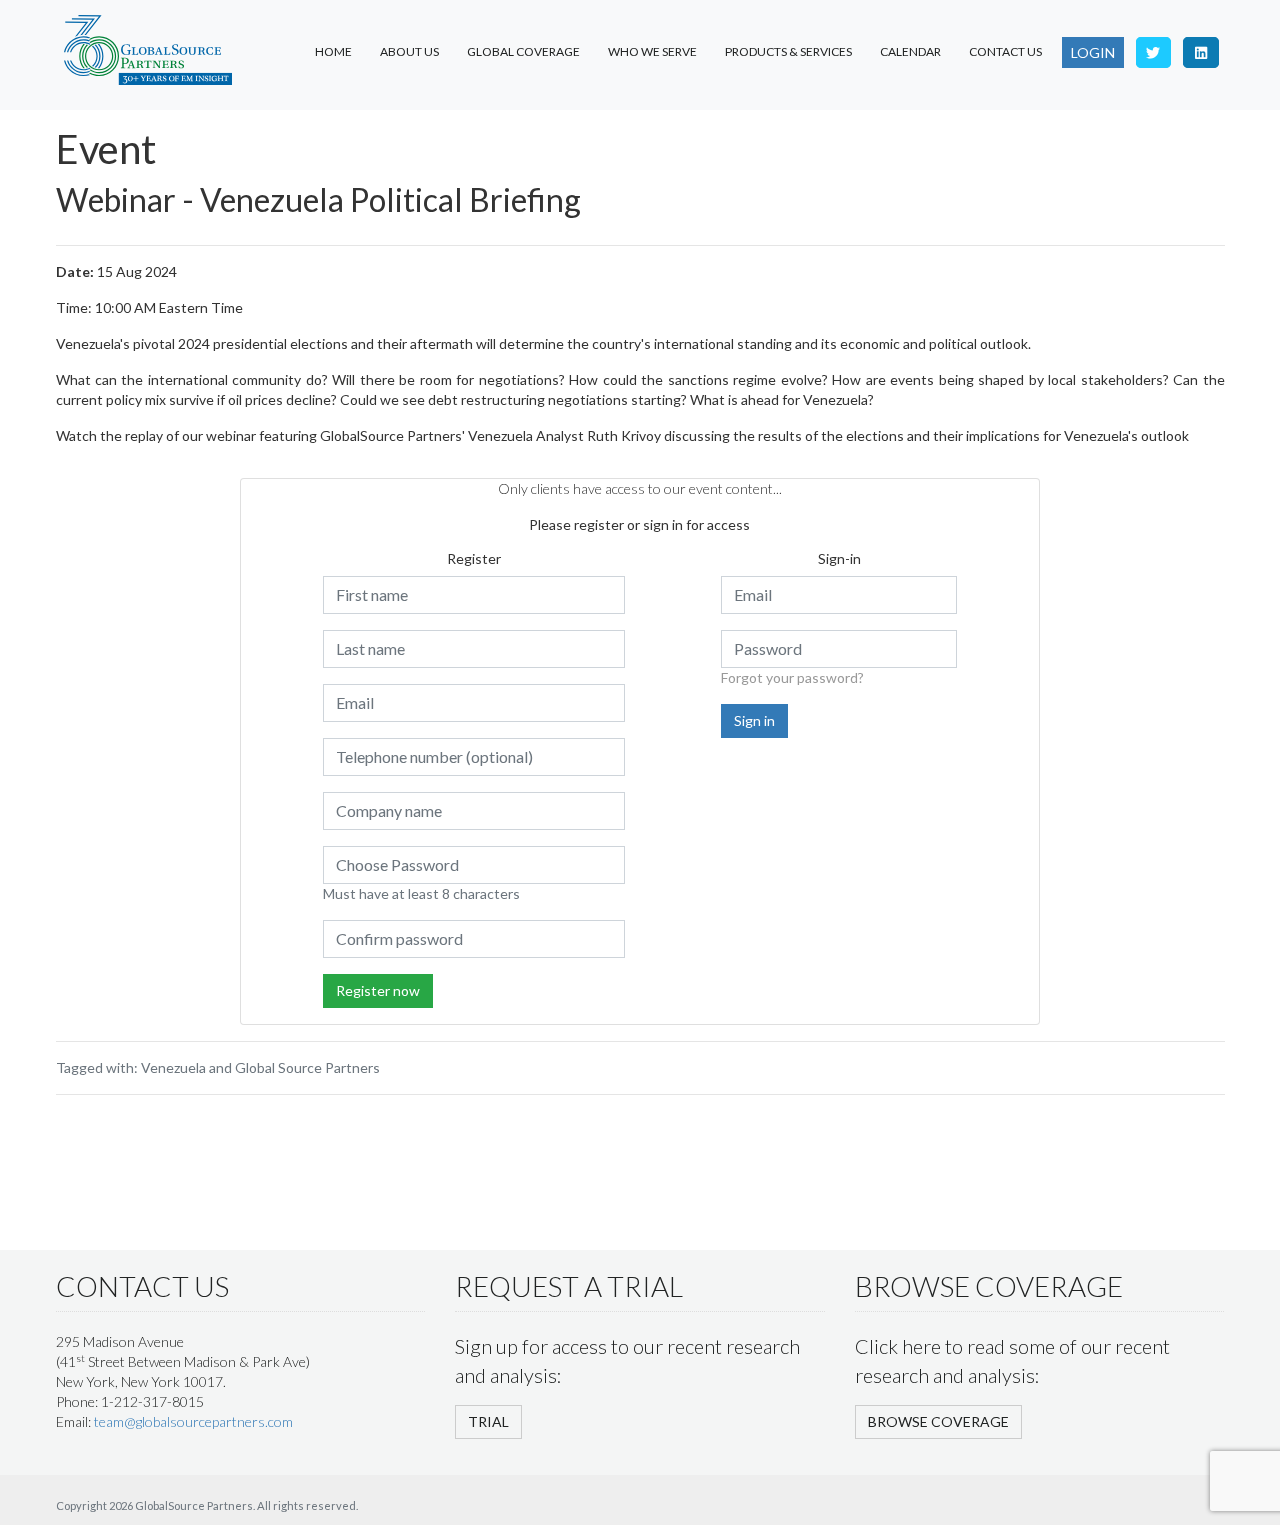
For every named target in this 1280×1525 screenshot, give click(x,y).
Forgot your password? (792, 677)
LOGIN (1093, 52)
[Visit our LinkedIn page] (1201, 52)
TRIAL (488, 1421)
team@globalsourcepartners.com (193, 1421)
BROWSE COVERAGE (938, 1421)
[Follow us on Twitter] (1154, 52)
